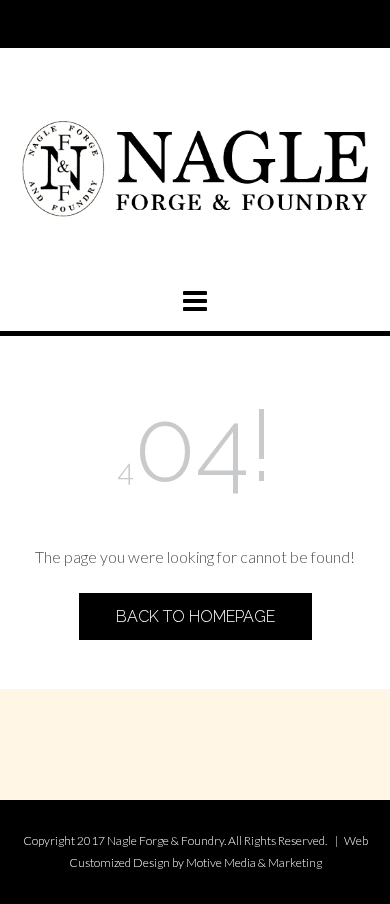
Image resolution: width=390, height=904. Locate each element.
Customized (100, 862)
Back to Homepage (195, 616)
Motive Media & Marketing (254, 862)
